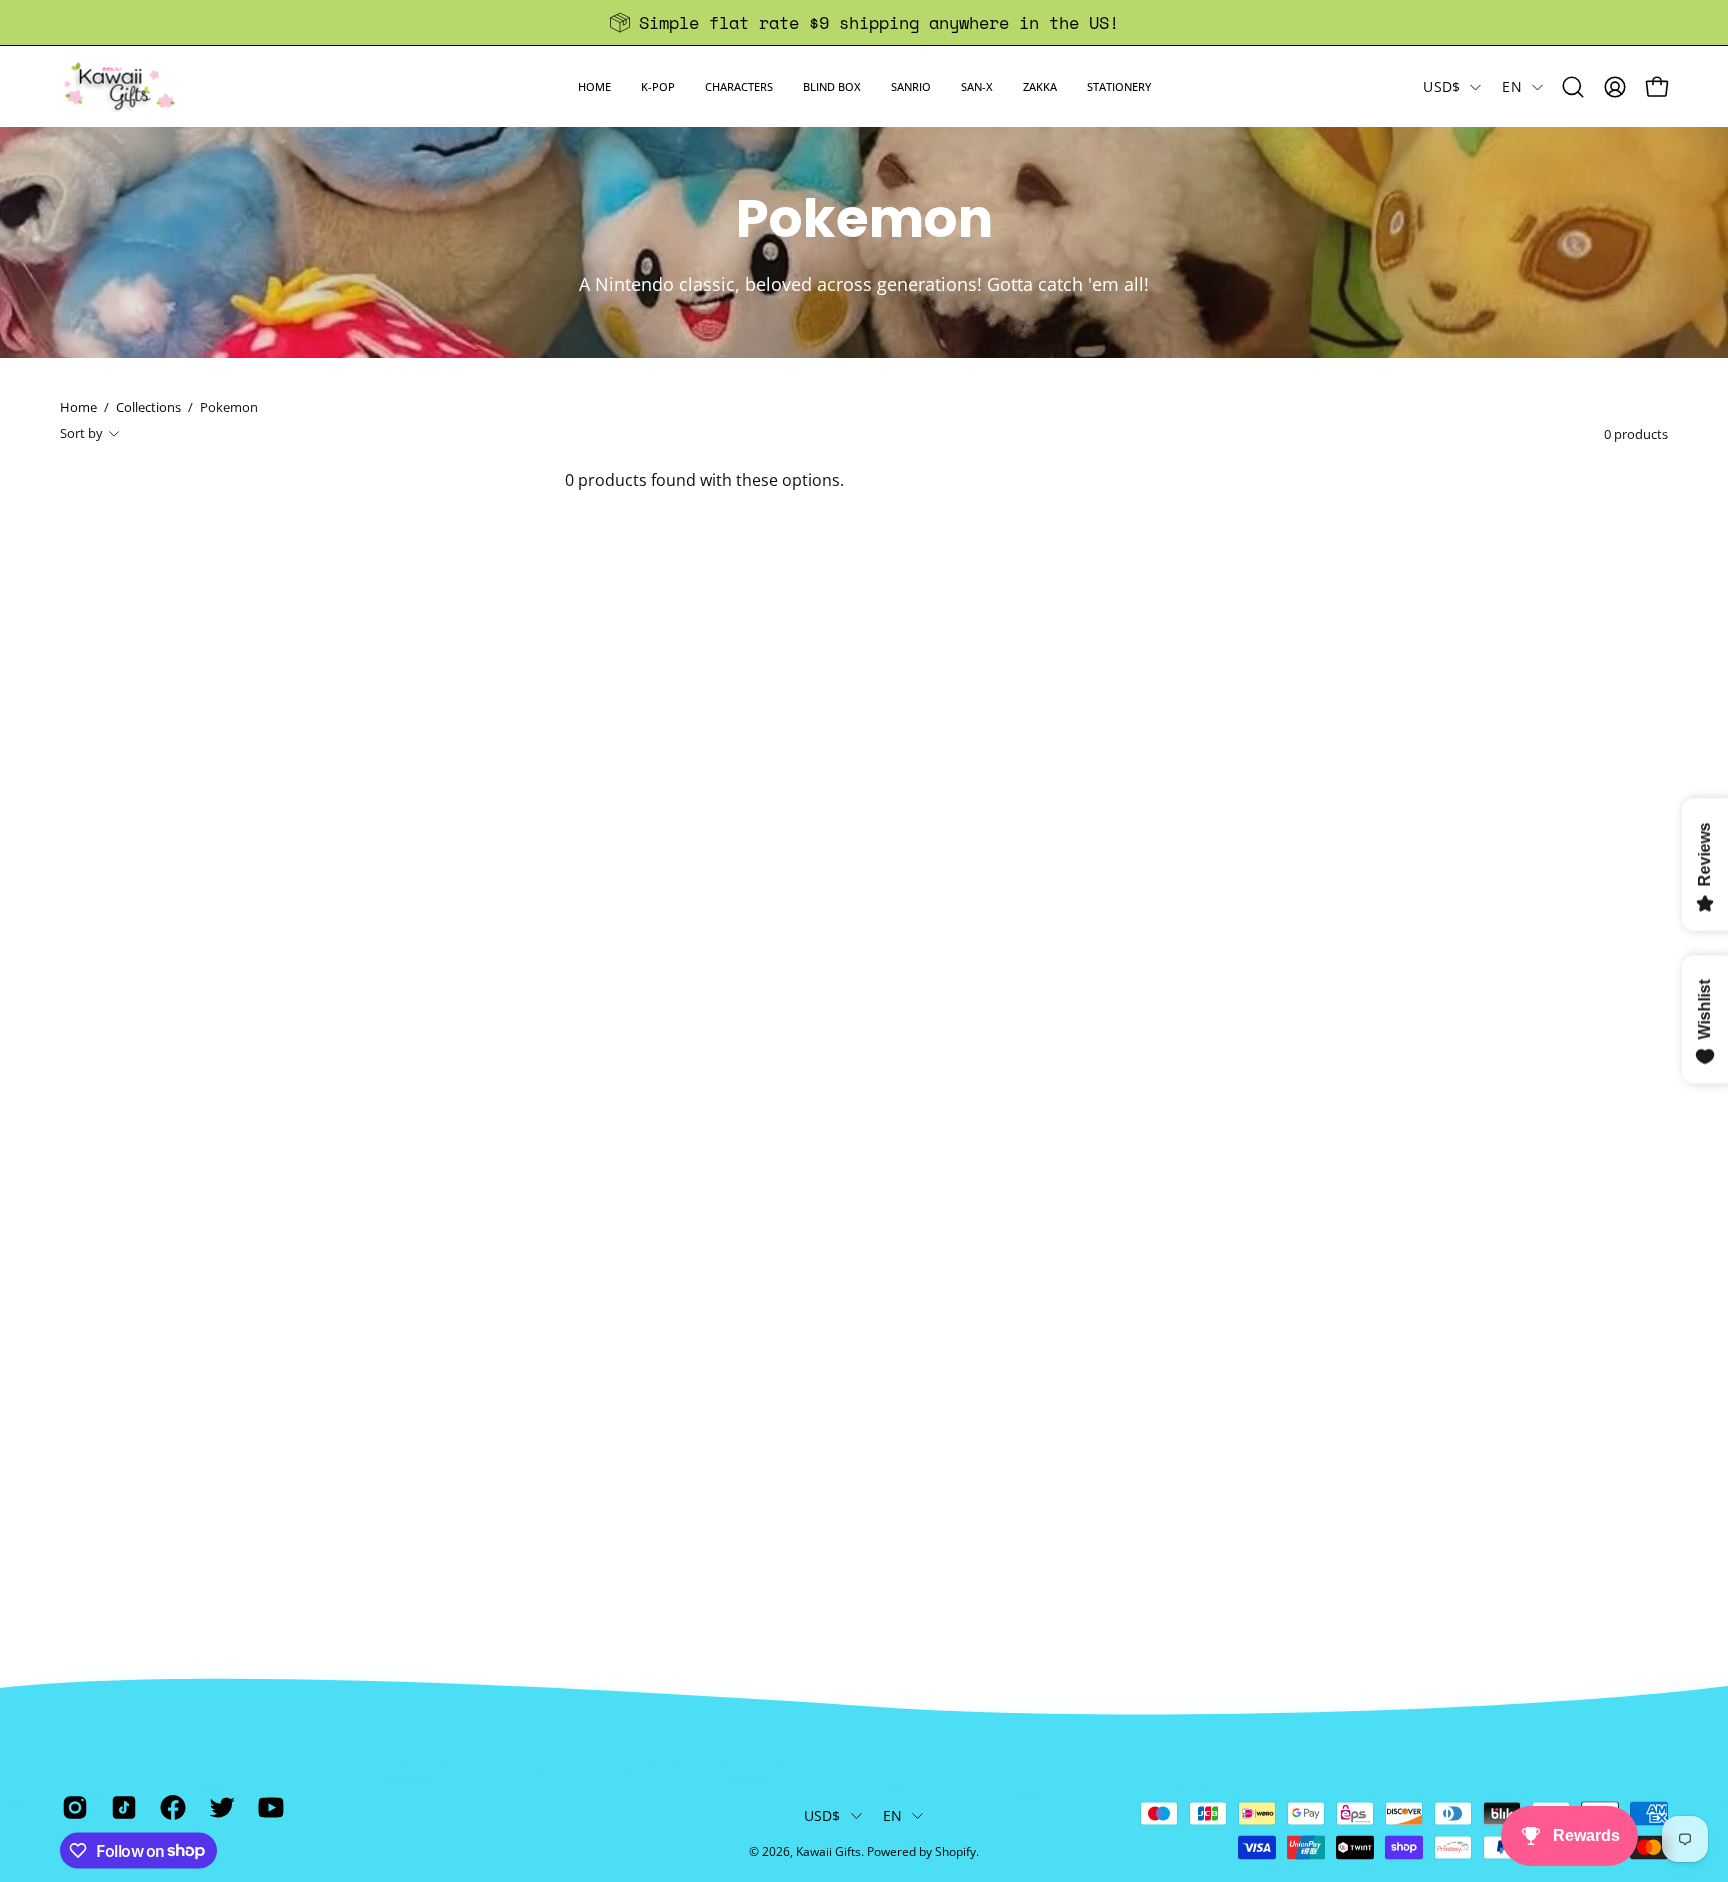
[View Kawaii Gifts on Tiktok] (120, 1807)
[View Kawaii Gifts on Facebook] (169, 1807)
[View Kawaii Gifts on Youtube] (267, 1807)
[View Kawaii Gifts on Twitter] (218, 1807)
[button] (658, 86)
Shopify (955, 1851)
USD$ (1441, 86)
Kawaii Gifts (828, 1851)
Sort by (81, 433)
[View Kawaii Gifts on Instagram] (71, 1807)
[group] (864, 22)
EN (1512, 86)
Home (78, 407)
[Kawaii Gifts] (120, 86)
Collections (148, 407)
